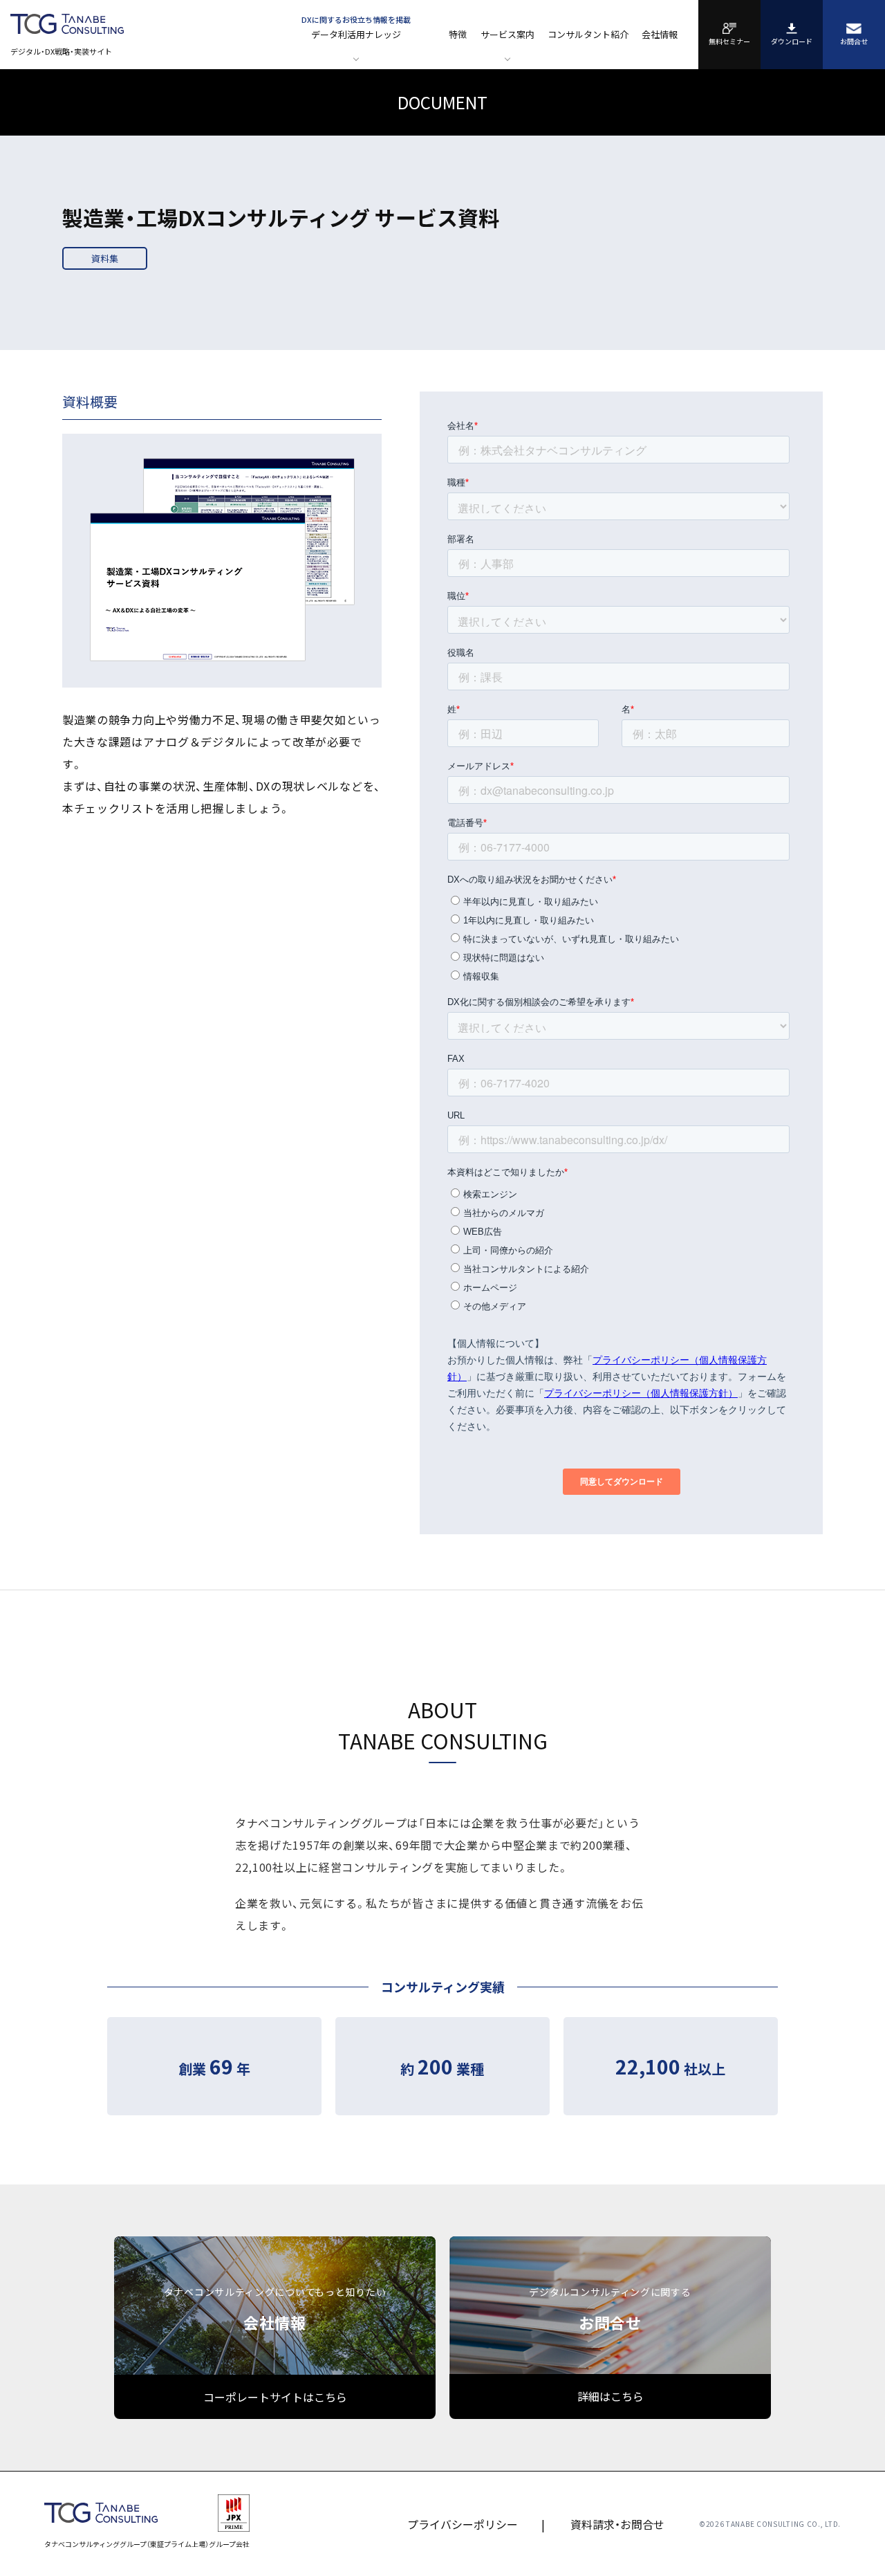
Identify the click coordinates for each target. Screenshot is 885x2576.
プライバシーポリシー (463, 2524)
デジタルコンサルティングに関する (610, 2309)
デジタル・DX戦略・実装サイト (61, 50)
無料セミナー (729, 42)
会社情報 (660, 34)
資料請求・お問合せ (617, 2524)
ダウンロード (792, 42)
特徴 (458, 34)
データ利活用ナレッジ (356, 27)
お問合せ (854, 42)
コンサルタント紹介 (588, 34)
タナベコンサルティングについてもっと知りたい (275, 2309)
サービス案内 (507, 34)
